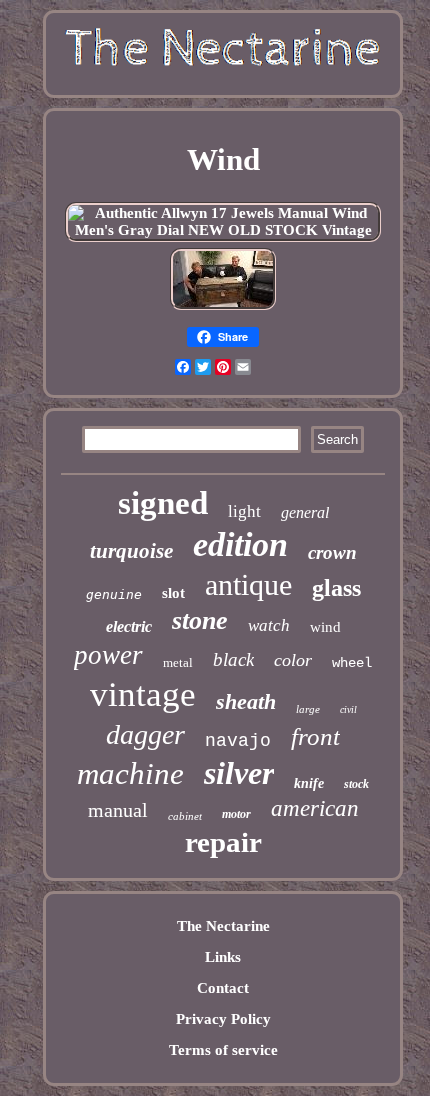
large (308, 709)
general (305, 512)
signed (163, 503)
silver (239, 773)
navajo (238, 741)
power (108, 655)
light (244, 511)
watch (269, 625)
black (233, 659)
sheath (246, 701)
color (293, 660)
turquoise (131, 551)
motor (236, 814)
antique (248, 584)
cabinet (185, 816)
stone (200, 620)
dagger (145, 734)
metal (178, 662)
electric (129, 626)
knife (309, 783)
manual (118, 810)
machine (130, 773)
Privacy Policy (223, 1019)
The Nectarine (223, 926)
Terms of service (223, 1050)
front (315, 736)
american (315, 808)
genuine (114, 594)
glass (336, 588)
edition (240, 544)
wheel (352, 663)
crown (332, 552)
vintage (143, 694)
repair (223, 842)
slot (173, 593)
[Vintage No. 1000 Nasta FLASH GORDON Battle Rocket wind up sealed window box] (223, 308)
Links (223, 957)
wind (325, 627)
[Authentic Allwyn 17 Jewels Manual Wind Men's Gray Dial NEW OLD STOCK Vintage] (223, 230)
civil (348, 709)
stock (356, 784)
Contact (223, 988)
